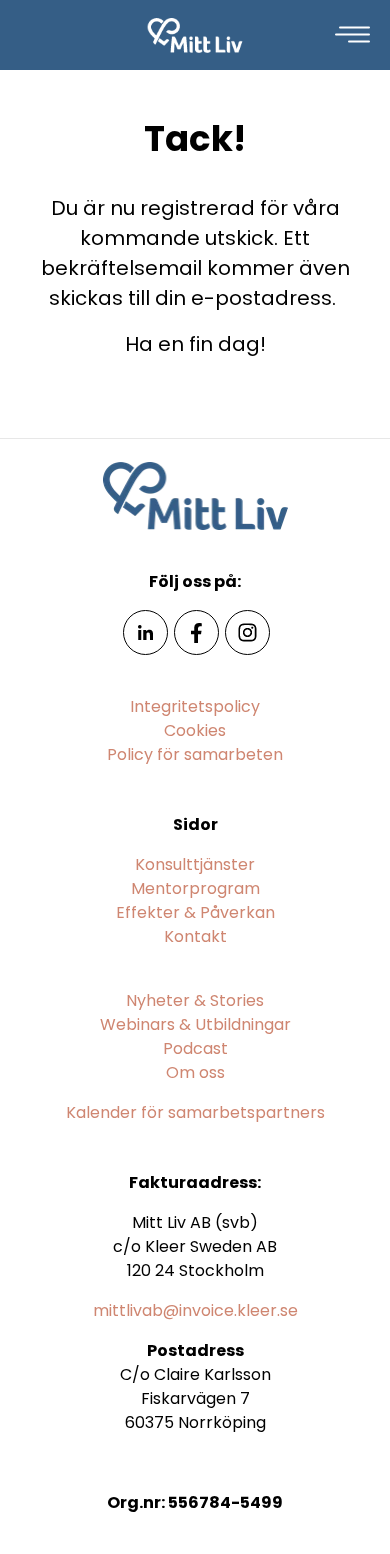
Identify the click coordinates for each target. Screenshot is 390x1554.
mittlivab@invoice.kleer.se (195, 1310)
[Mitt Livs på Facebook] (196, 631)
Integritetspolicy (195, 706)
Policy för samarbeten (195, 754)
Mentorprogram (195, 888)
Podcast (195, 1048)
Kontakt (195, 936)
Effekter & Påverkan (195, 912)
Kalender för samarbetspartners (195, 1112)
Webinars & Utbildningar (195, 1024)
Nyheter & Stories (195, 1000)
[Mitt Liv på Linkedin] (145, 631)
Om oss (195, 1072)
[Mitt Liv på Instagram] (247, 631)
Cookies (195, 730)
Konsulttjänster (195, 864)
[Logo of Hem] (195, 35)
